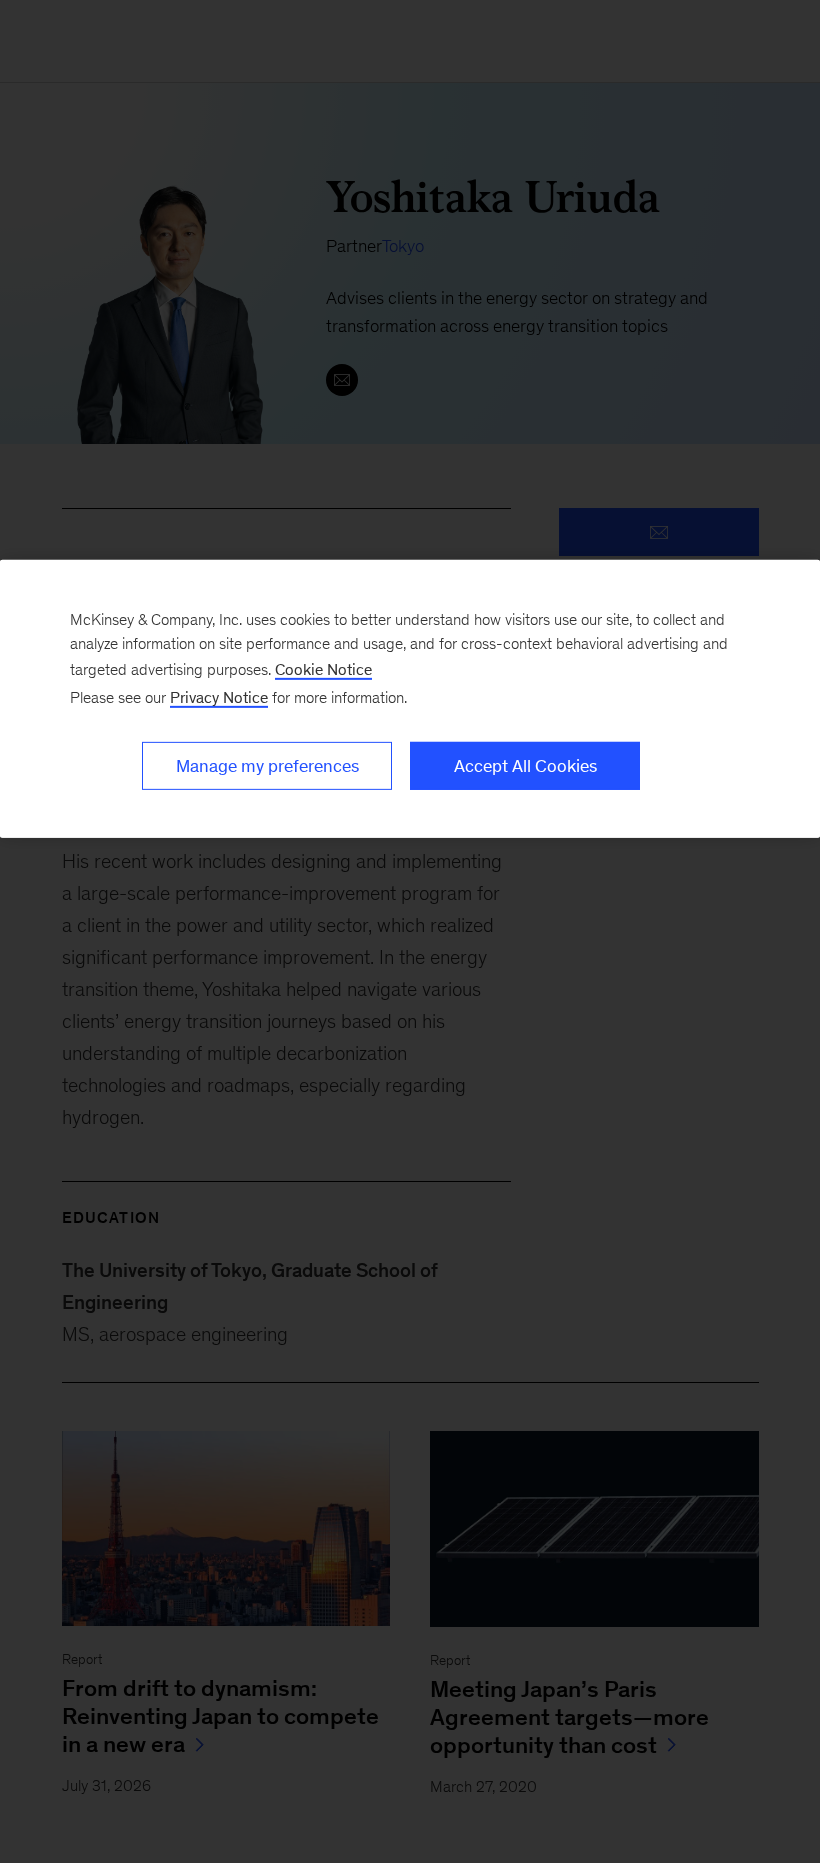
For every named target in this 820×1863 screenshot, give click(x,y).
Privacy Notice (219, 697)
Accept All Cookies (525, 766)
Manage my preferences (267, 766)
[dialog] (410, 699)
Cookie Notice (323, 669)
